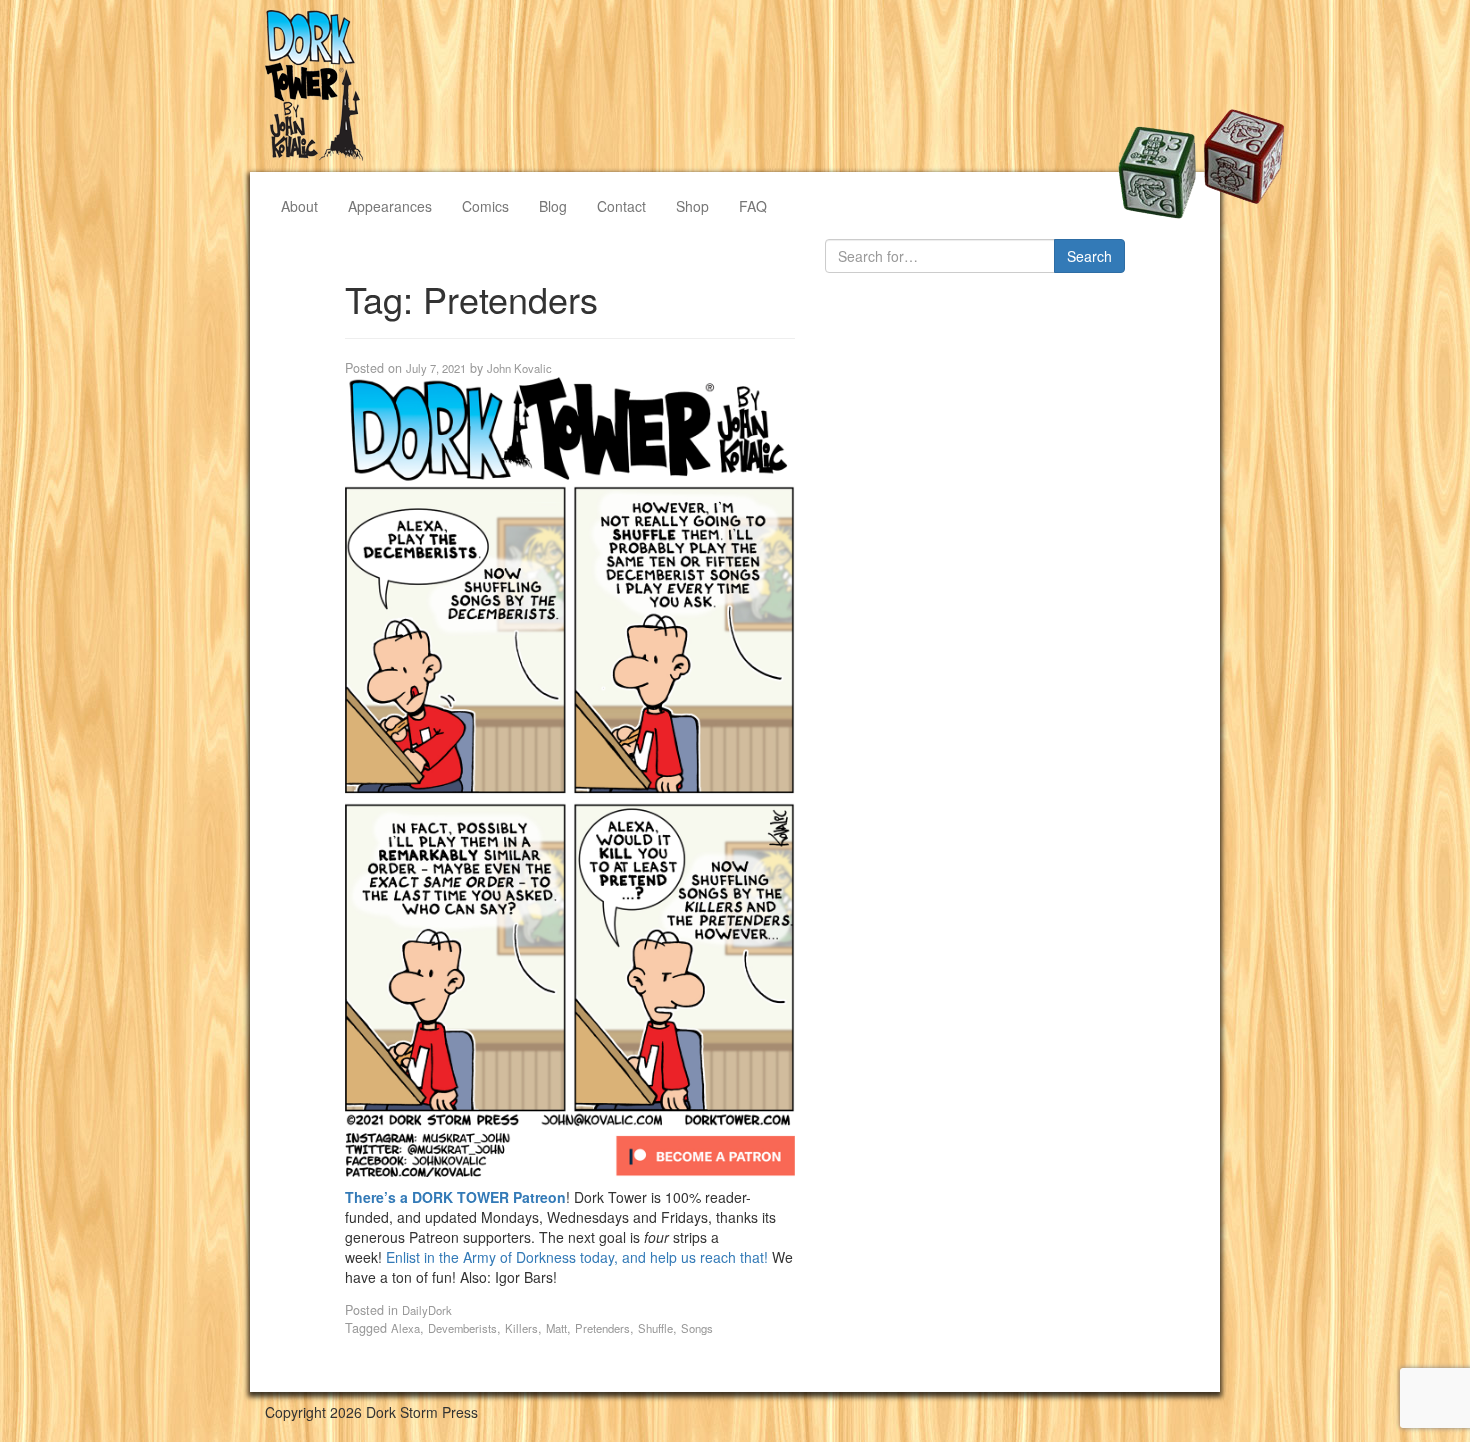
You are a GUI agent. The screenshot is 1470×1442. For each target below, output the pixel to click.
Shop (692, 206)
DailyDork (427, 1310)
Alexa (405, 1328)
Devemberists (462, 1328)
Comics (485, 206)
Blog (553, 206)
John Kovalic (519, 368)
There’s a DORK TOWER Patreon (455, 1197)
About (299, 206)
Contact (621, 206)
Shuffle (655, 1328)
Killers (521, 1328)
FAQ (753, 206)
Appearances (390, 206)
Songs (697, 1328)
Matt (556, 1328)
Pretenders (602, 1328)
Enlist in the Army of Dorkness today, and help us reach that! (579, 1257)
